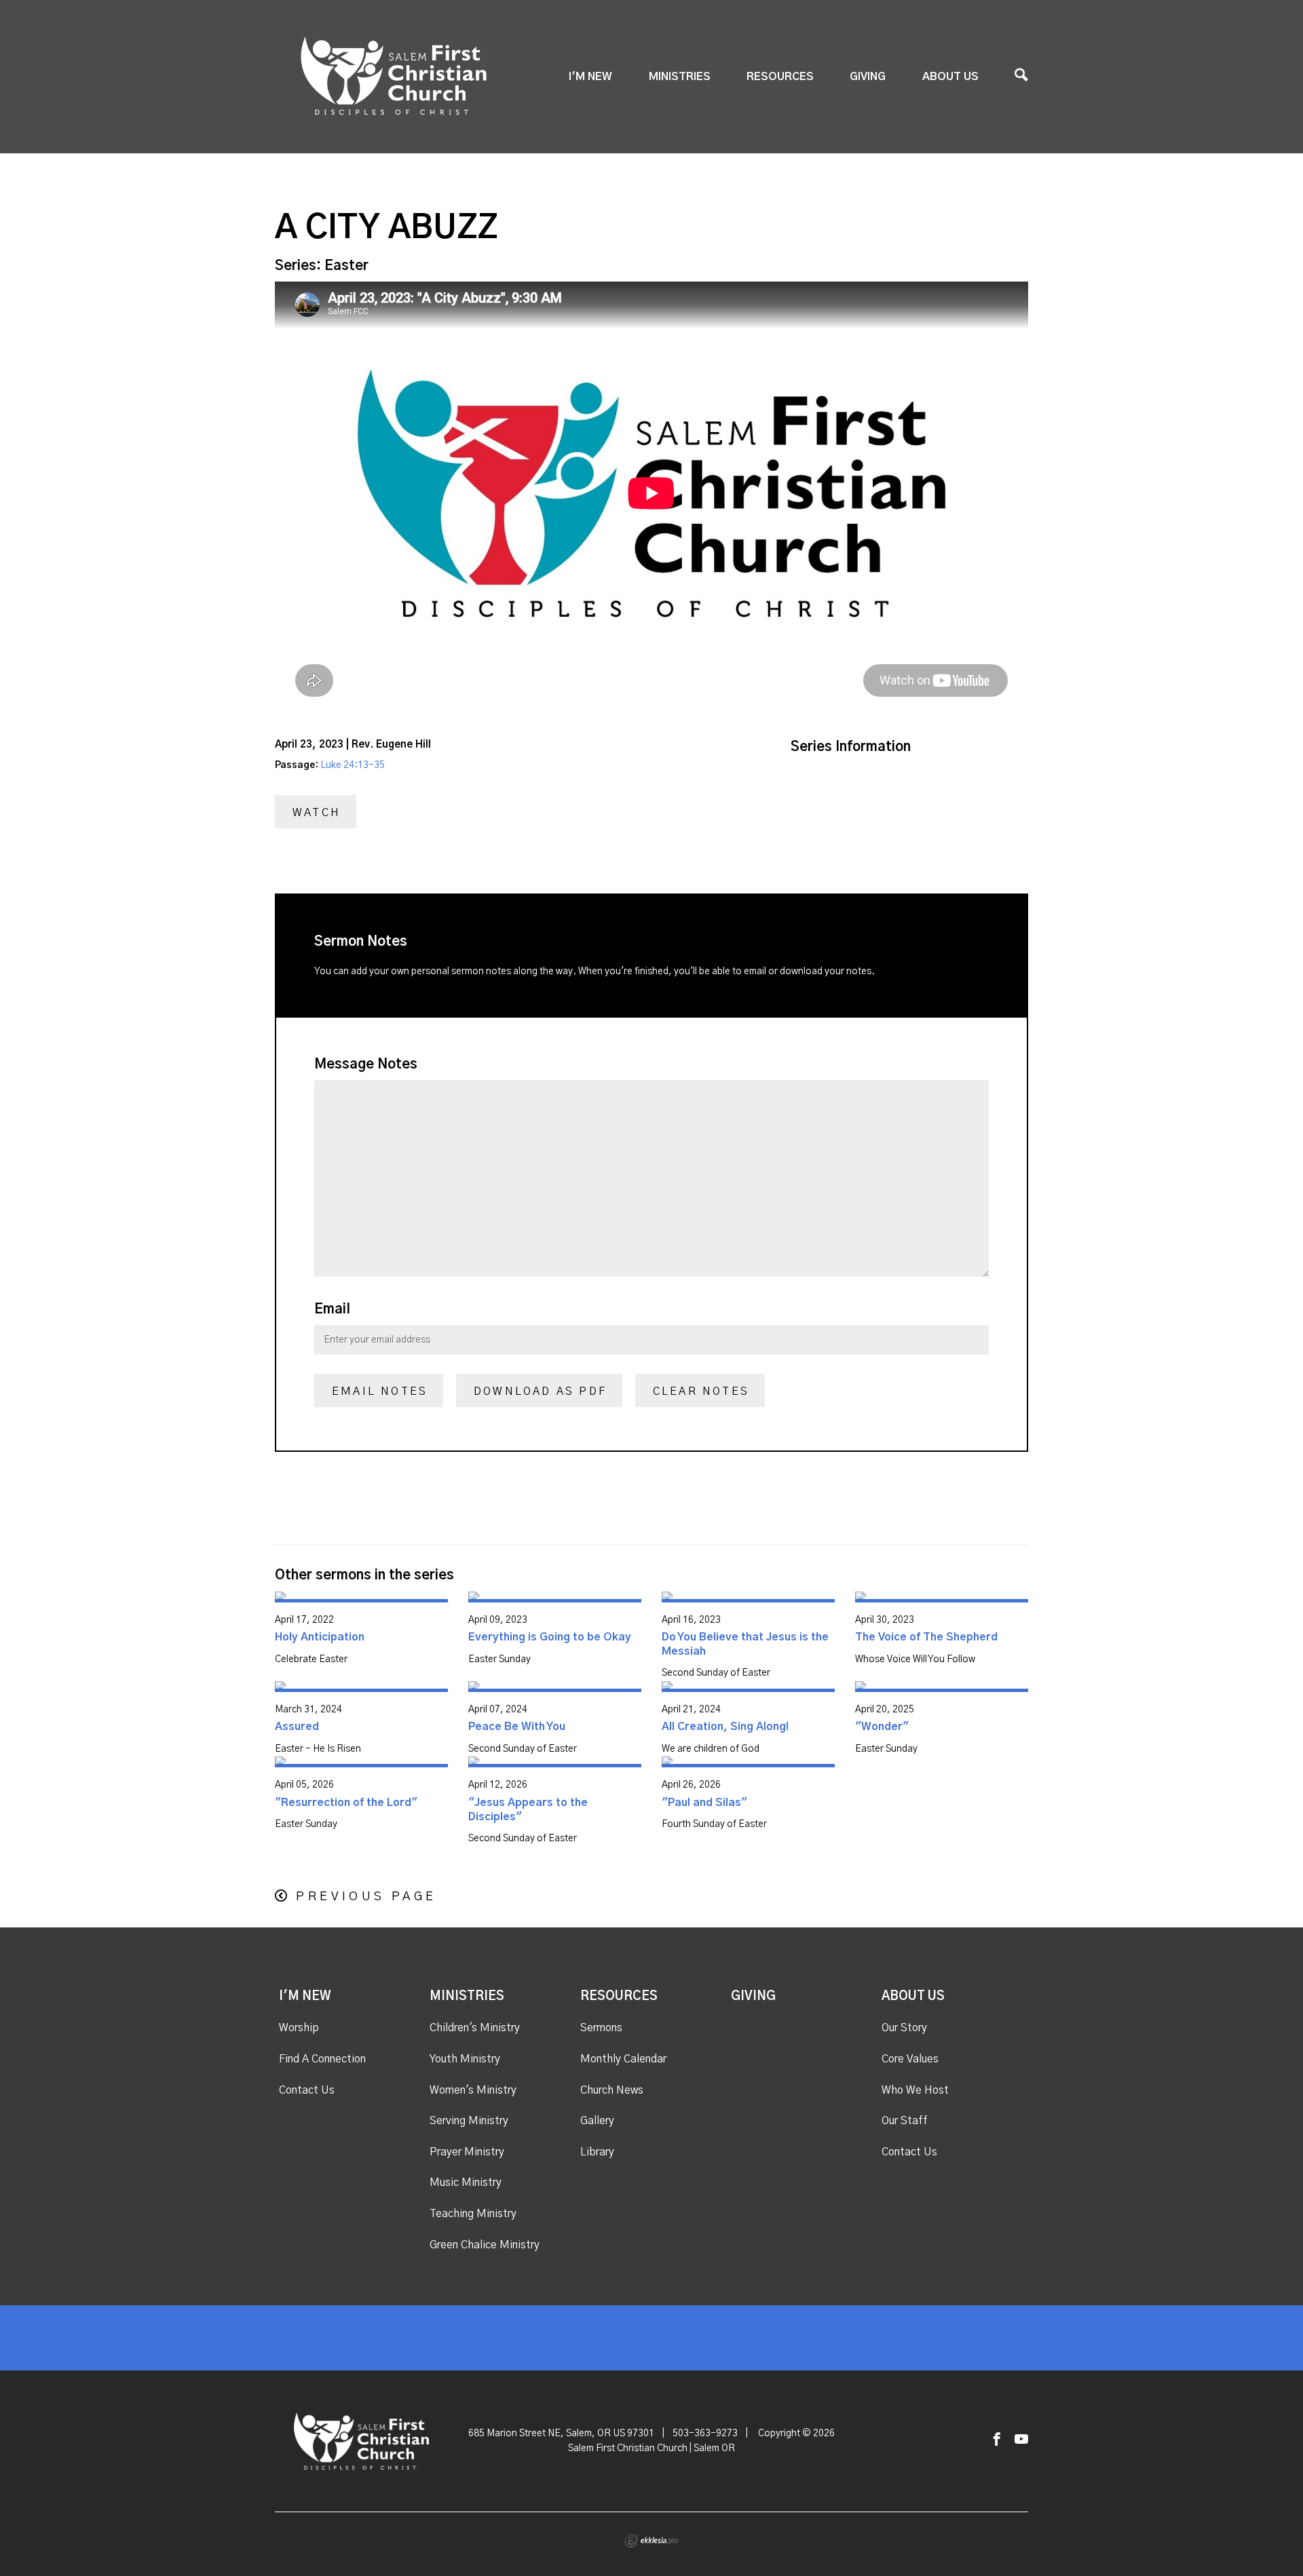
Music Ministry (466, 2183)
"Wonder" (882, 1727)
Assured (297, 1727)
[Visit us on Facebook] (997, 2440)
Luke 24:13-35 (353, 765)
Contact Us (307, 2090)
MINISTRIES (680, 77)
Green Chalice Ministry (485, 2245)
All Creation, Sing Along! (725, 1727)
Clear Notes (701, 1391)
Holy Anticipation (320, 1637)
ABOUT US (950, 77)
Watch (317, 813)
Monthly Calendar (623, 2059)
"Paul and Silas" (704, 1803)
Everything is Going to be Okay (550, 1637)
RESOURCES (780, 77)
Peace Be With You (517, 1727)
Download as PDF (540, 1391)
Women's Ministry (473, 2090)
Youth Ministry (465, 2059)
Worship (299, 2028)
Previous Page (366, 1897)
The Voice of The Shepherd (926, 1637)
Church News (612, 2090)
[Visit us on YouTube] (1021, 2440)
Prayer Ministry (467, 2152)
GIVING (868, 77)
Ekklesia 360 (651, 2541)
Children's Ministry (475, 2028)
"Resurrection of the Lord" (346, 1803)
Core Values (910, 2059)
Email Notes (380, 1391)
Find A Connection (322, 2059)
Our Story (904, 2028)
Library (597, 2152)
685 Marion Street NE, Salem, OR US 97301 (561, 2434)
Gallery (597, 2121)
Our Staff (905, 2121)
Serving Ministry (469, 2121)
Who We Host (915, 2090)
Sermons (601, 2028)
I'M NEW (590, 77)
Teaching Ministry (473, 2214)
